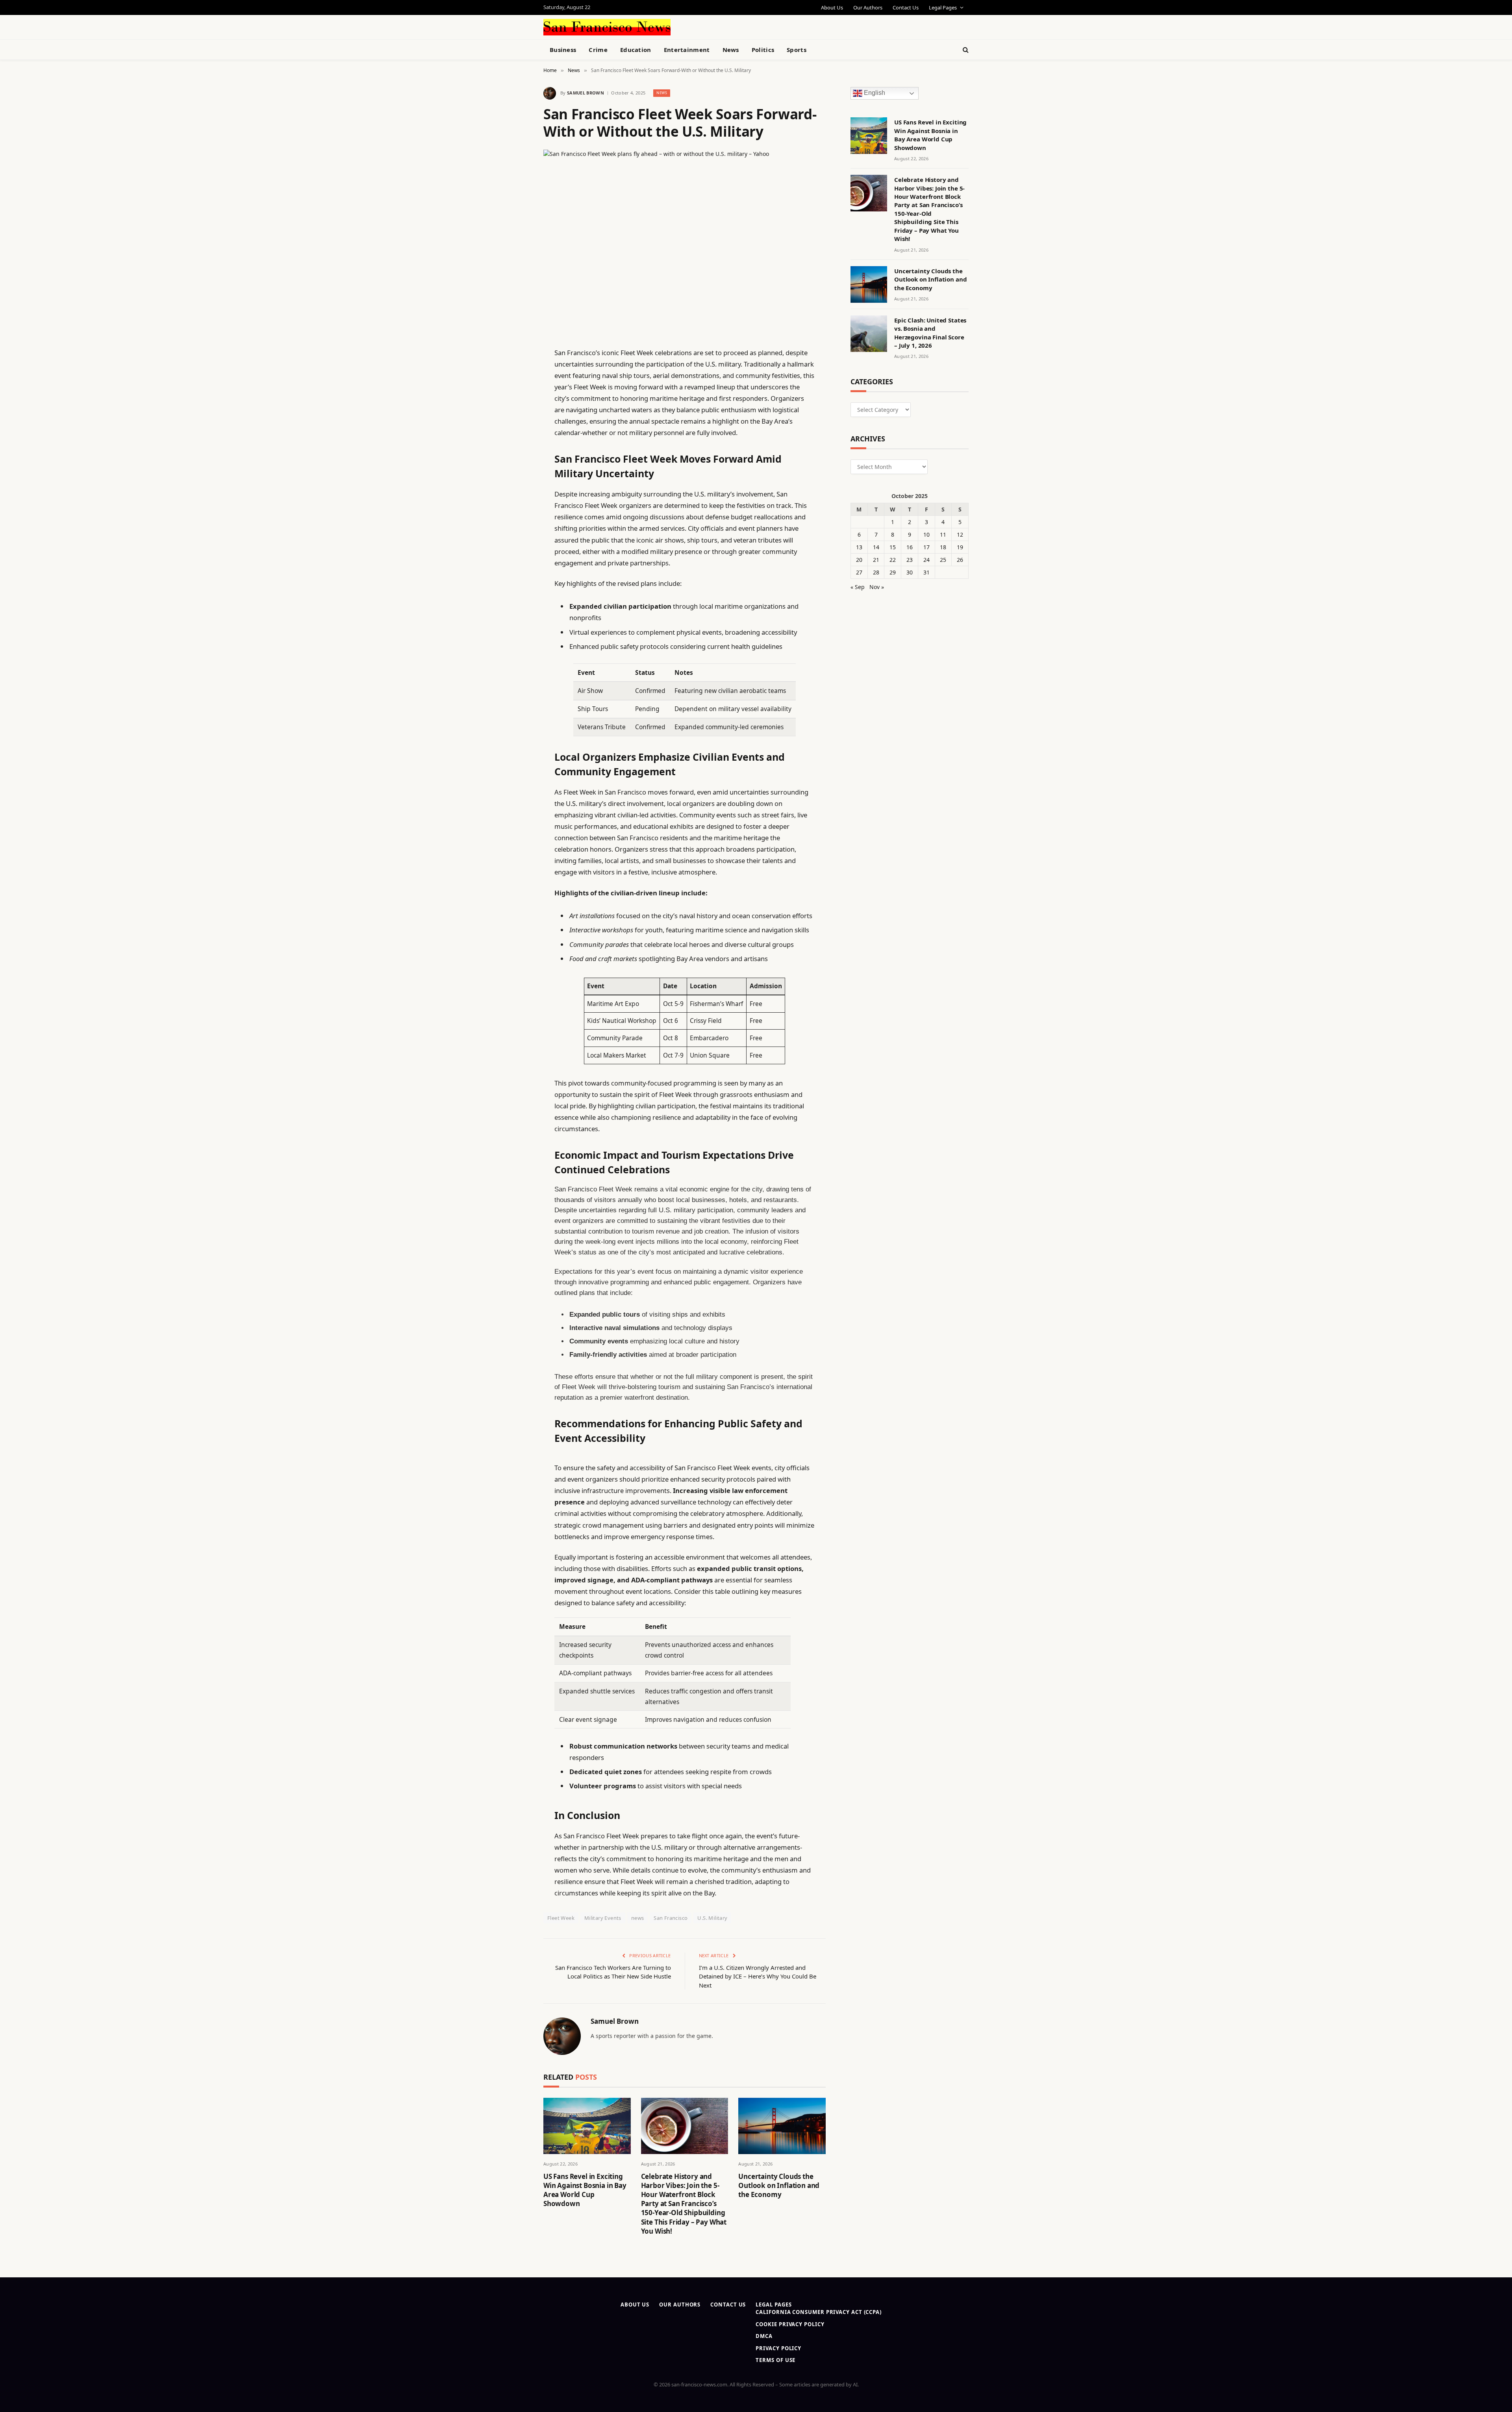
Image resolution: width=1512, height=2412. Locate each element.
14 (876, 547)
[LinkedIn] (516, 413)
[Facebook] (516, 373)
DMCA (764, 2336)
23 (910, 560)
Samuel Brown (586, 93)
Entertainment (687, 50)
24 (926, 560)
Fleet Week (561, 1918)
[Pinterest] (516, 433)
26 (960, 560)
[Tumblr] (516, 493)
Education (636, 50)
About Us (832, 7)
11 (943, 534)
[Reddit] (516, 513)
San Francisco (671, 1918)
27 (859, 572)
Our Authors (868, 7)
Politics (763, 50)
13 (859, 547)
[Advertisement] (774, 26)
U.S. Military (712, 1918)
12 (960, 534)
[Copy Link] (516, 473)
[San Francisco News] (607, 27)
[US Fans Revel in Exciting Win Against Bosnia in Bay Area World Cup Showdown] (587, 2126)
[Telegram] (516, 554)
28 (876, 572)
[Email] (516, 453)
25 (943, 560)
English (874, 93)
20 (859, 560)
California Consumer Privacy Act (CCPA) (819, 2312)
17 (926, 547)
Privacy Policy (778, 2348)
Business (563, 50)
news (638, 1918)
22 (893, 560)
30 (910, 572)
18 (943, 547)
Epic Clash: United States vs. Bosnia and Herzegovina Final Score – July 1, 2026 (930, 333)
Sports (797, 50)
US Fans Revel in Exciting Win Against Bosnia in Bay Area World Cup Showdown (585, 2190)
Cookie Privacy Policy (790, 2324)
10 (926, 534)
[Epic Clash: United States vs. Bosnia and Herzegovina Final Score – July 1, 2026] (869, 334)
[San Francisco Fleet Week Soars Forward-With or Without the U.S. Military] (685, 242)
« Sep (858, 587)
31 (926, 572)
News (731, 50)
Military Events (603, 1918)
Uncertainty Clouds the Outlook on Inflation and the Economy (779, 2185)
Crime (598, 50)
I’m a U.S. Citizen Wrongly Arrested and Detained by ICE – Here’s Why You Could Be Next (758, 1976)
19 (960, 547)
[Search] (965, 50)
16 (910, 547)
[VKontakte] (516, 534)
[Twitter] (516, 393)
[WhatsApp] (516, 574)
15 (893, 547)
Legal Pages (943, 7)
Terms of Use (775, 2360)
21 (876, 560)
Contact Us (906, 7)
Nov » (877, 587)
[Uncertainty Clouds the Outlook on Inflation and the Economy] (782, 2126)
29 (893, 572)
